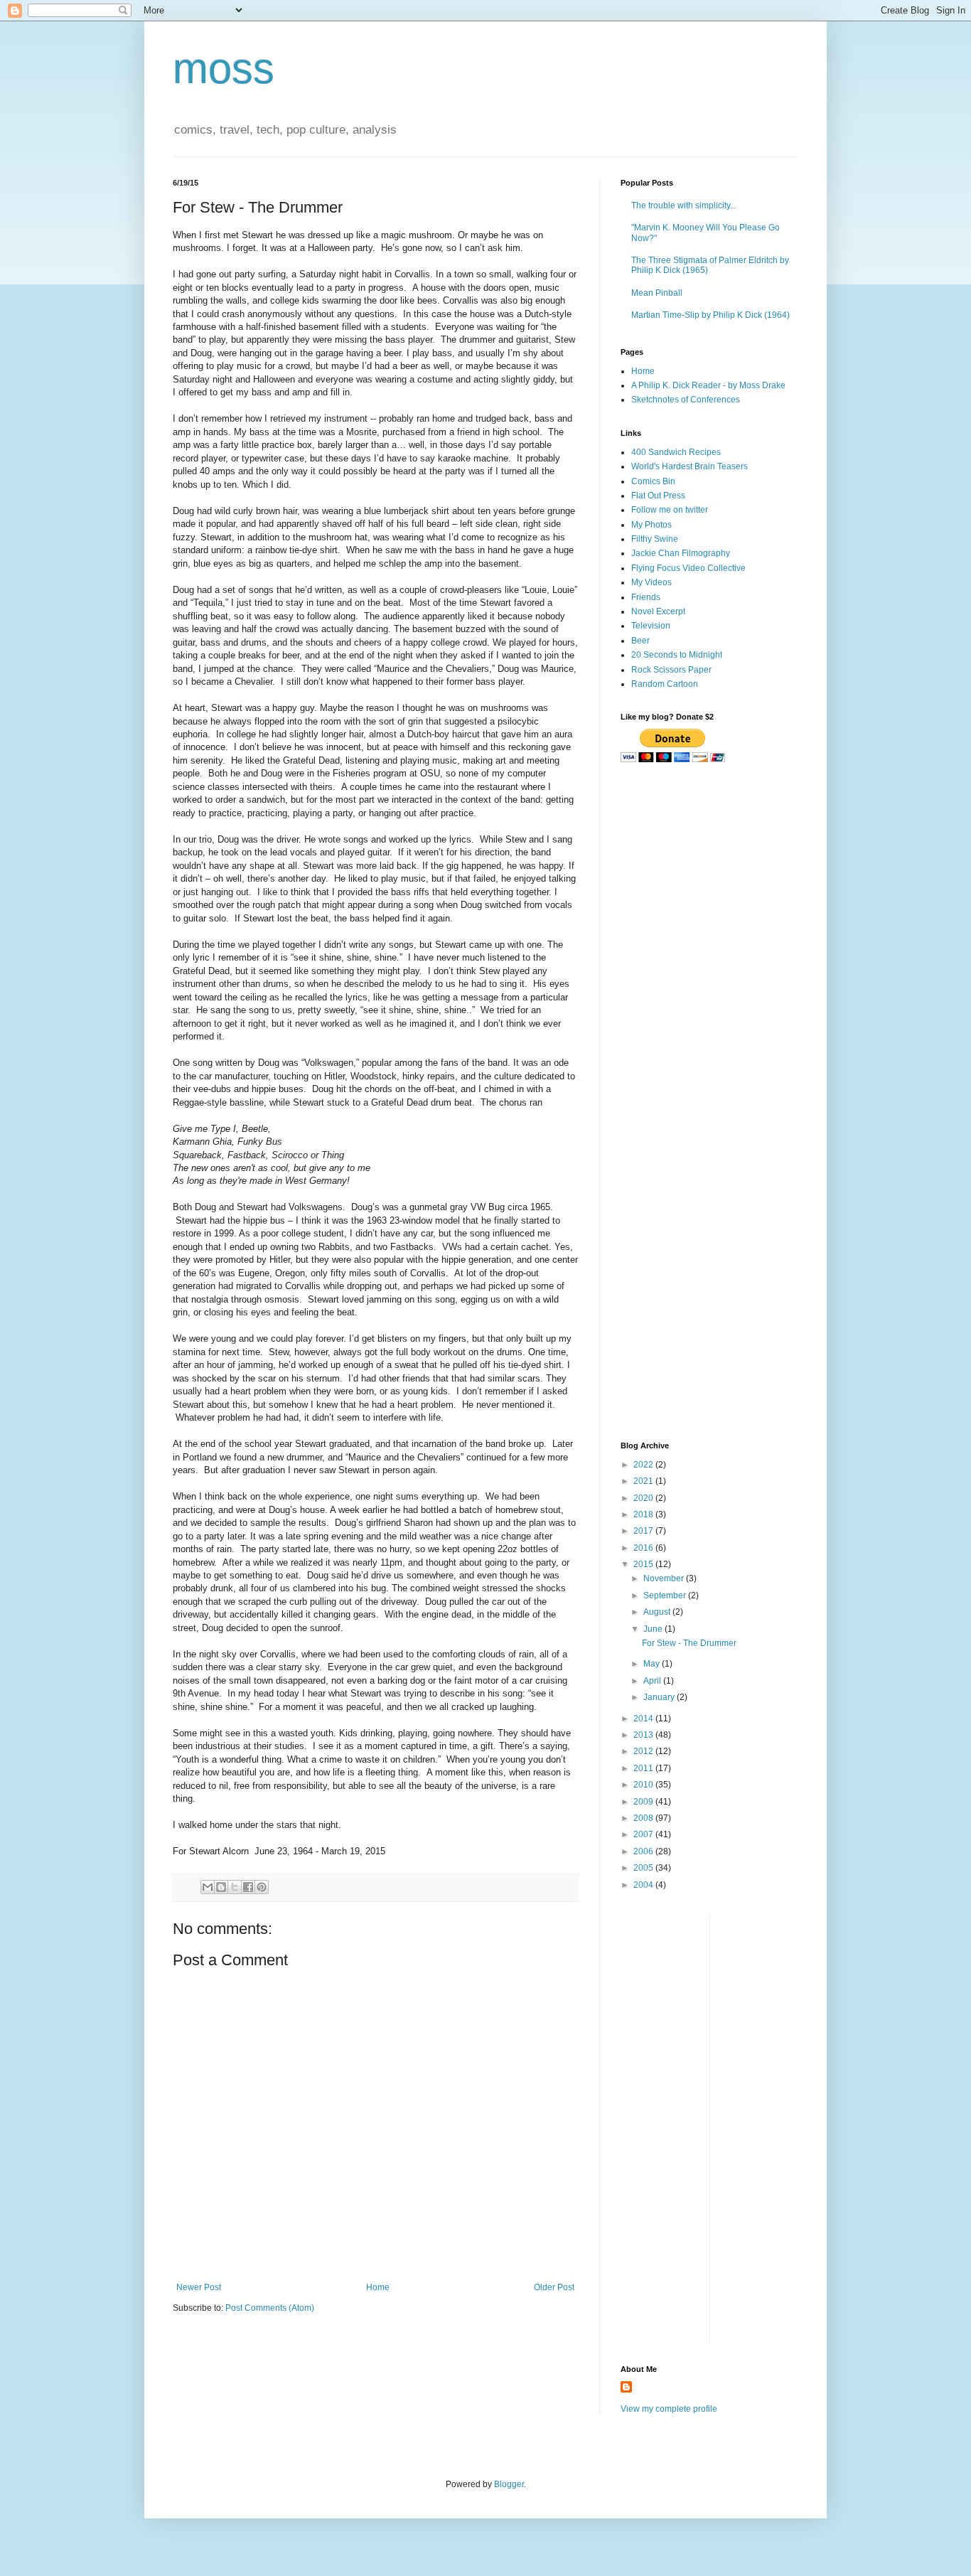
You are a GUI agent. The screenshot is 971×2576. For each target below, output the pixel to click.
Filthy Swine (655, 539)
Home (378, 2287)
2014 (644, 1719)
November (665, 1578)
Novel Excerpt (658, 611)
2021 (644, 1481)
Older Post (554, 2287)
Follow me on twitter (670, 510)
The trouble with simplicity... (684, 205)
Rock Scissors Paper (671, 670)
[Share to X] (235, 1887)
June (654, 1629)
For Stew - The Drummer (689, 1643)
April (653, 1681)
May (653, 1664)
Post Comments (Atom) (270, 2308)
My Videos (651, 582)
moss (224, 69)
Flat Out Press (658, 496)
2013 (644, 1735)
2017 (644, 1531)
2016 (644, 1548)
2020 (644, 1498)
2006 (644, 1851)
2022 (644, 1465)
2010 (644, 1785)
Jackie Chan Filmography (681, 553)
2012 (644, 1751)
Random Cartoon (665, 684)
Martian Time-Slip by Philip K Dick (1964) (710, 315)
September (666, 1596)
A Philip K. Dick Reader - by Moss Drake (708, 385)
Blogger (509, 2484)
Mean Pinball (657, 293)
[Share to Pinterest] (262, 1887)
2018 (644, 1514)
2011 (644, 1768)
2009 (644, 1802)
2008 (644, 1818)
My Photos (651, 525)
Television (651, 626)
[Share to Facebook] (248, 1887)
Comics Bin (653, 481)
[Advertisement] (709, 876)
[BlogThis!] (221, 1887)
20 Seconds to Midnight (677, 655)
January (660, 1697)
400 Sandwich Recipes (676, 452)
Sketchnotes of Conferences (686, 400)
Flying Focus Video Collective (688, 568)
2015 (644, 1564)
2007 (644, 1834)
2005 (644, 1868)
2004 (644, 1885)
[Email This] (208, 1887)
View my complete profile (669, 2409)
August (658, 1612)
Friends (646, 597)
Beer (640, 641)
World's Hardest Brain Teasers (690, 466)
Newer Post (199, 2287)
